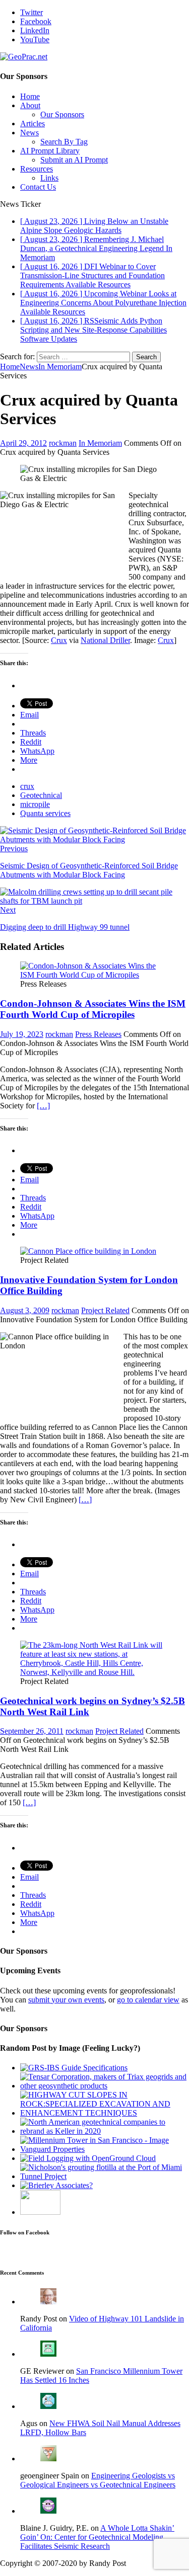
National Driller (105, 640)
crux (27, 786)
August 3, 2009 (25, 1310)
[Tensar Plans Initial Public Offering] (40, 2212)
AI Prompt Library (50, 151)
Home (30, 96)
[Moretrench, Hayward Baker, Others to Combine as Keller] (105, 2131)
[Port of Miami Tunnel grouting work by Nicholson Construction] (105, 2176)
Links (49, 178)
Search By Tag (64, 142)
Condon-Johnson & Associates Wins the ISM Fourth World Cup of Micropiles (93, 1009)
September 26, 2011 (32, 1731)
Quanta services (45, 813)
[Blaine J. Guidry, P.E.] (48, 2511)
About (30, 105)
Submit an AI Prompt (74, 160)
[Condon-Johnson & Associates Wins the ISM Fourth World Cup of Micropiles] (94, 975)
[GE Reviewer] (48, 2354)
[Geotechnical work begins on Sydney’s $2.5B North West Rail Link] (94, 1672)
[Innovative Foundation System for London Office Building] (88, 1251)
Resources (37, 169)
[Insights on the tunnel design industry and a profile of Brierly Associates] (56, 2185)
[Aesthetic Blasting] (105, 2113)
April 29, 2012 (23, 443)
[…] (43, 1106)
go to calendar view (148, 2000)
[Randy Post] (48, 2302)
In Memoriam (100, 443)
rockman (63, 443)
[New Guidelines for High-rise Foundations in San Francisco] (105, 2149)
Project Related (105, 1310)
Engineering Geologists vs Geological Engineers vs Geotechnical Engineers (98, 2480)
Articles (33, 124)
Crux (59, 640)
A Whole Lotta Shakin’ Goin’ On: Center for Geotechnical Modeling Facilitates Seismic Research (97, 2537)
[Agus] (48, 2406)
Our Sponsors (62, 114)
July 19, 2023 (22, 1034)
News (29, 133)
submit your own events (66, 2000)
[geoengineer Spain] (48, 2459)
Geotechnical (41, 795)
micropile (35, 804)
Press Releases (98, 1034)
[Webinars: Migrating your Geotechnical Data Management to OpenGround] (88, 2158)
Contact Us (38, 187)
